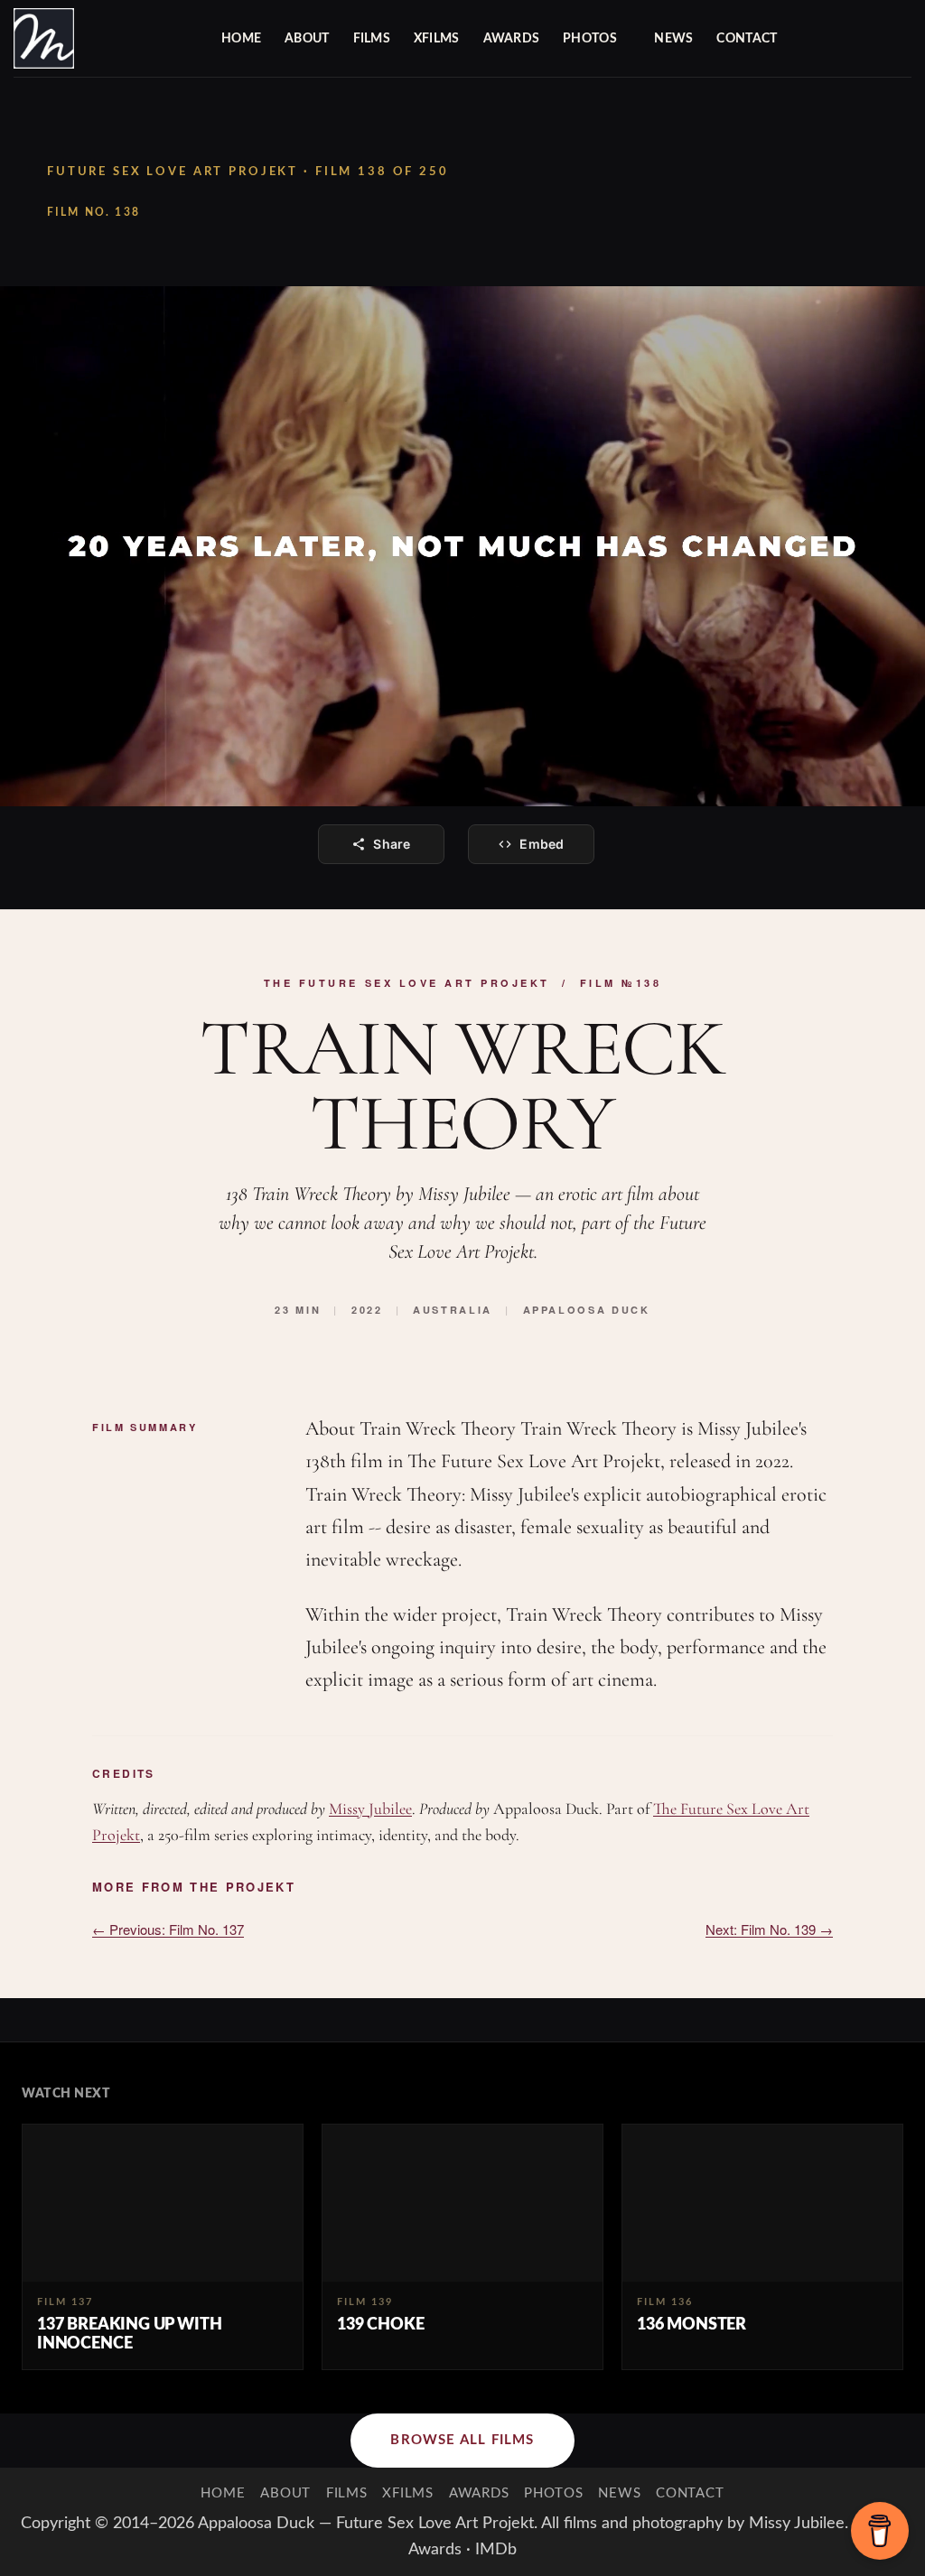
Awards (512, 39)
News (673, 39)
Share (392, 844)
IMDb (496, 2549)
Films (372, 39)
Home (241, 39)
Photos (590, 39)
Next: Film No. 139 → (769, 1929)
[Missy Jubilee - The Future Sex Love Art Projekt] (104, 38)
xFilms (437, 39)
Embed (542, 844)
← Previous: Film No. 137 (168, 1929)
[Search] (904, 39)
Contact (747, 39)
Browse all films (462, 2440)
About (307, 39)
